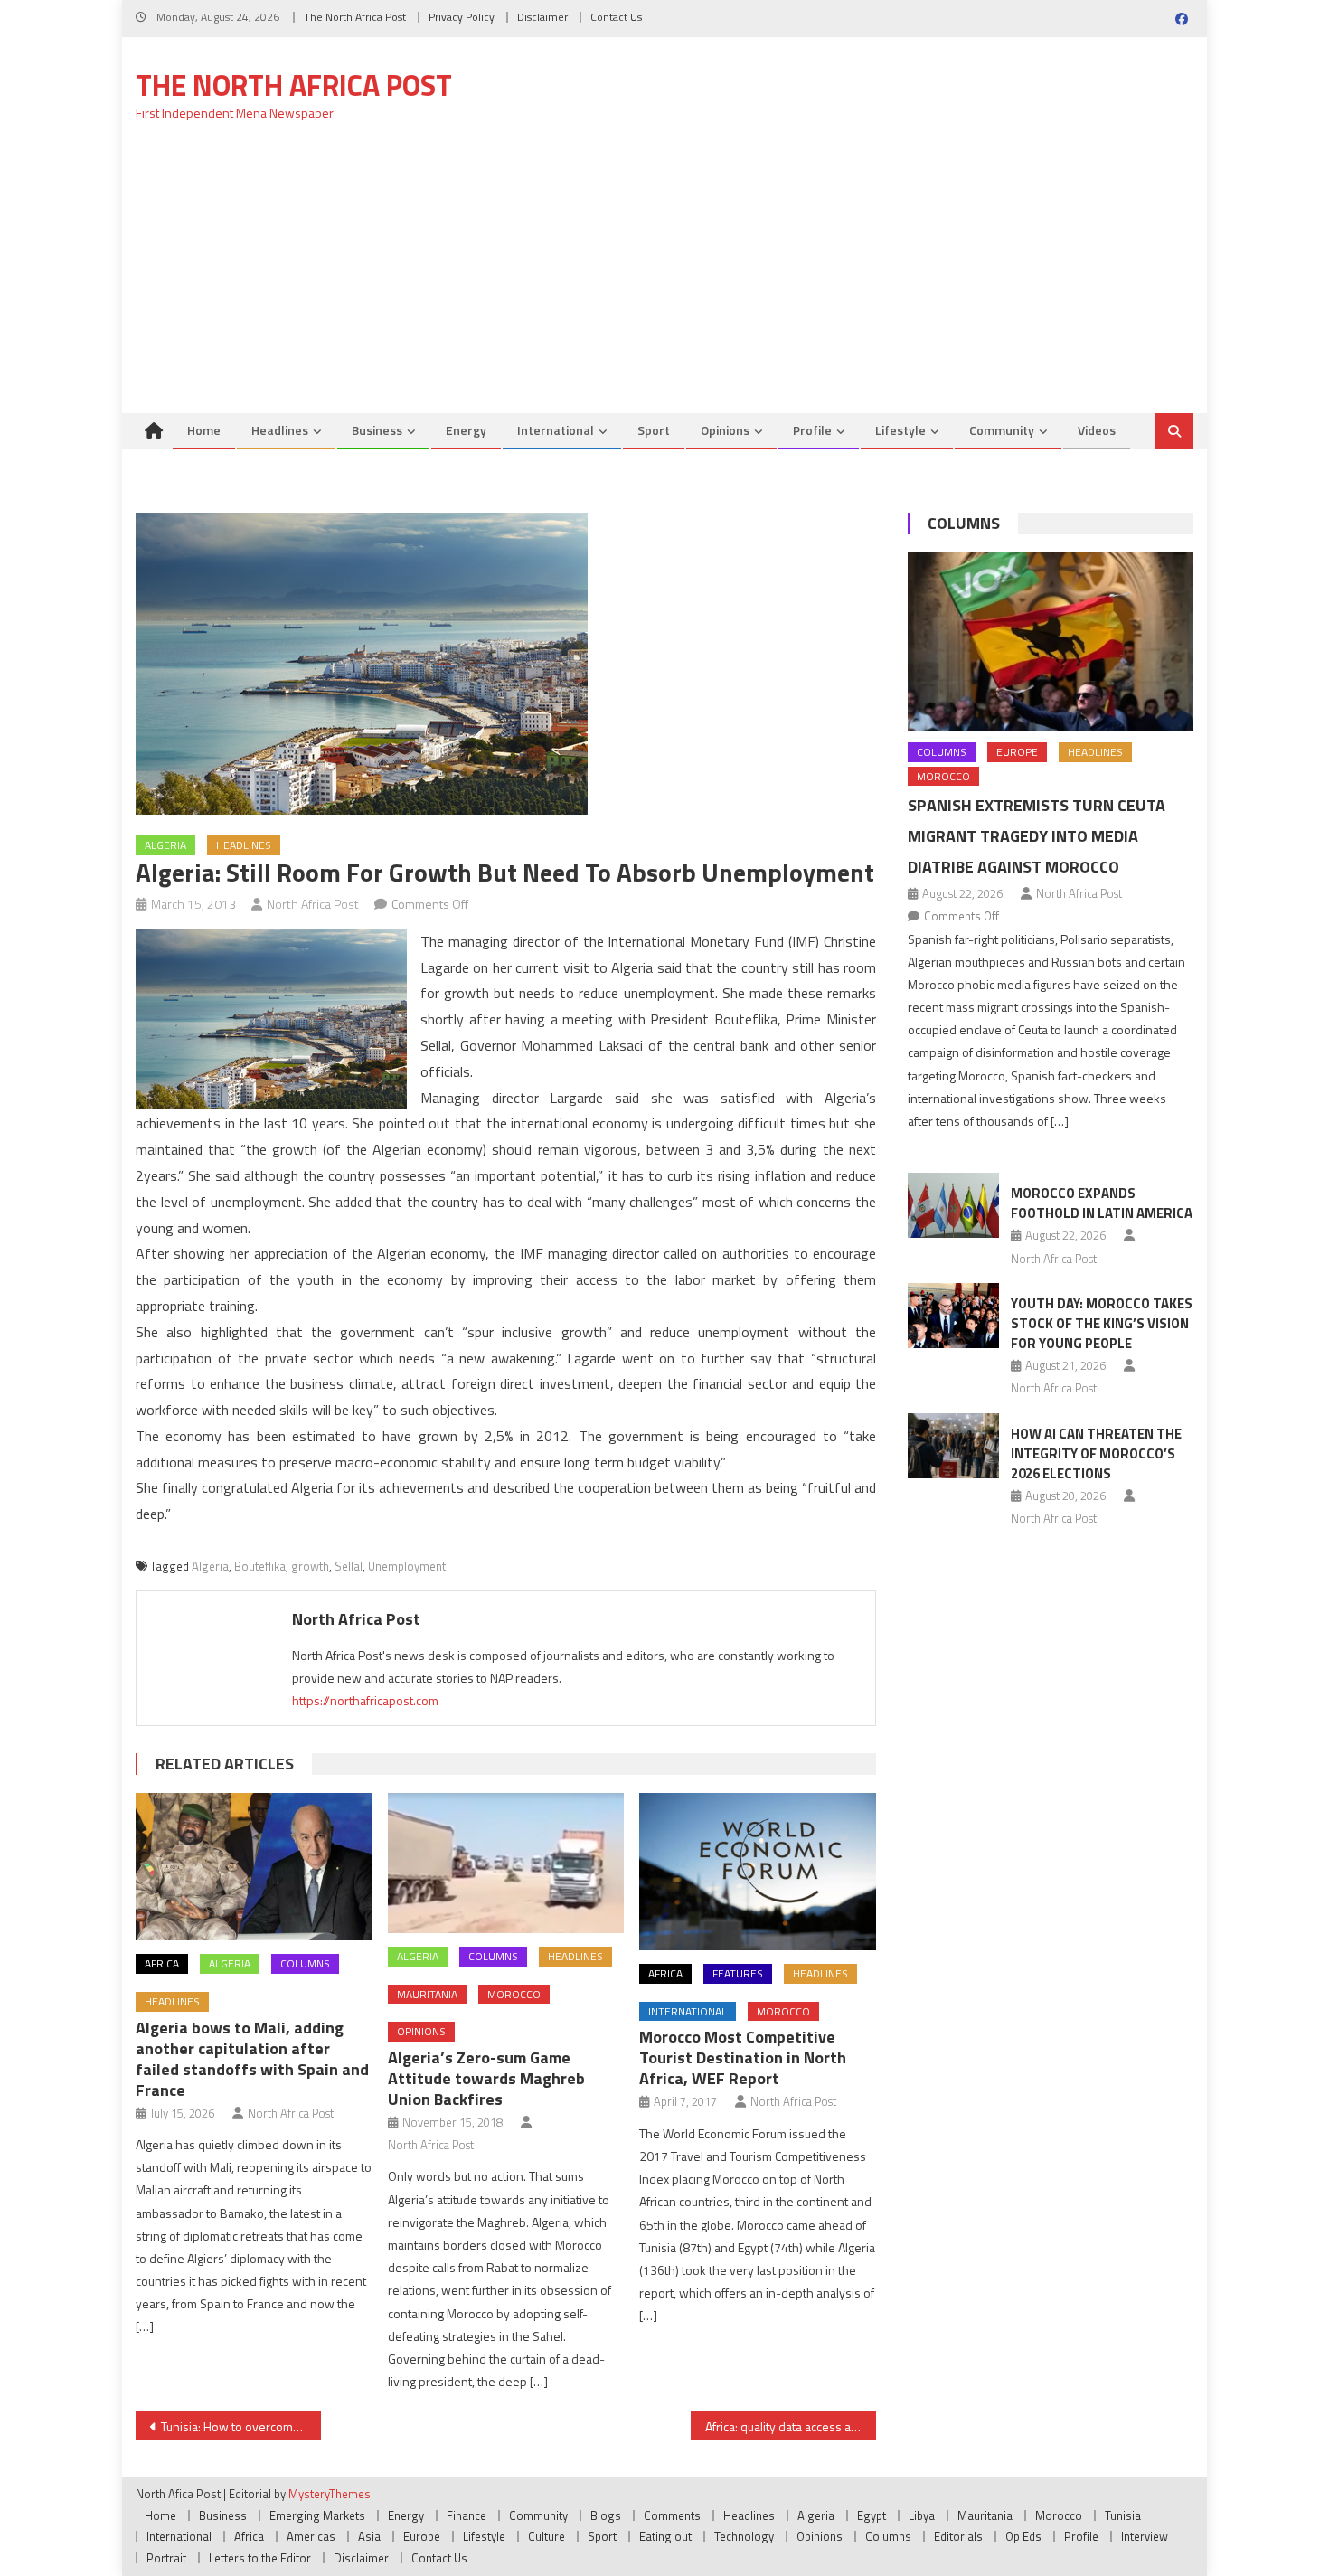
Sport (654, 430)
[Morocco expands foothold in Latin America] (953, 1205)
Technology (744, 2536)
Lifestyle (900, 430)
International (556, 430)
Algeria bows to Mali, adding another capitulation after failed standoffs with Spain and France (252, 2059)
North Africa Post (313, 904)
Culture (547, 2536)
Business (377, 430)
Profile (812, 430)
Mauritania (427, 1994)
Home (204, 430)
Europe (1017, 752)
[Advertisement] (664, 278)
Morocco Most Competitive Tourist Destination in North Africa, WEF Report (743, 2057)
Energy (466, 430)
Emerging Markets (317, 2515)
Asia (369, 2536)
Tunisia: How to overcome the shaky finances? (241, 2426)
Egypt (872, 2515)
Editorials (958, 2536)
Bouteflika (260, 1566)
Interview (1145, 2536)
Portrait (166, 2558)
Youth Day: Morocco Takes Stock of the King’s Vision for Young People (1102, 1323)
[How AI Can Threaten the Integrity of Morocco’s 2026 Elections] (953, 1446)
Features (738, 1973)
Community (1002, 430)
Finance (467, 2515)
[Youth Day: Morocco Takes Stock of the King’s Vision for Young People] (953, 1316)
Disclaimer (542, 17)
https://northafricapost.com (365, 1700)
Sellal (349, 1566)
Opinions (725, 430)
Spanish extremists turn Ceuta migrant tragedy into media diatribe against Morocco (1037, 836)
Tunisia (1123, 2515)
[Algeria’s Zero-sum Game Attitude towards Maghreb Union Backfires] (506, 1863)
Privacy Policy (462, 17)
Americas (311, 2536)
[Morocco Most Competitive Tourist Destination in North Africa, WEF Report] (758, 1872)
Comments (672, 2515)
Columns (305, 1963)
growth (310, 1566)
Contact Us (616, 17)
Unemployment (407, 1566)
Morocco (514, 1994)
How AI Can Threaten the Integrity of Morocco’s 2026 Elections (1096, 1453)
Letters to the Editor (260, 2558)
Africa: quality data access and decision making (791, 2426)
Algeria (165, 845)
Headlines (280, 430)
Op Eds (1023, 2536)
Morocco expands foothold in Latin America (1102, 1203)
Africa (162, 1963)
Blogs (606, 2515)
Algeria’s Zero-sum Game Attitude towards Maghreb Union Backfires (486, 2078)
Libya (922, 2515)
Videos (1097, 430)
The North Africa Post (355, 17)
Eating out (665, 2536)
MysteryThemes (330, 2494)
